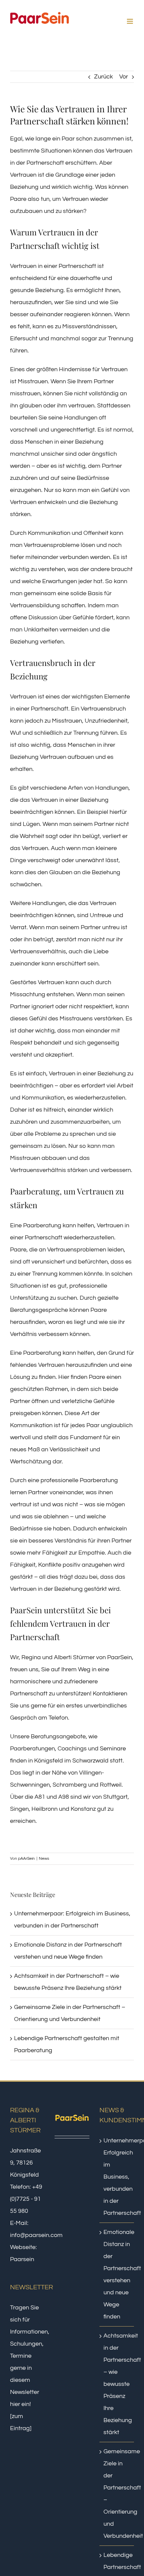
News (44, 1859)
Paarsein (22, 2259)
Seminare (113, 1749)
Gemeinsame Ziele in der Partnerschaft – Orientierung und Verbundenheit (117, 2494)
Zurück (103, 77)
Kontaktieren (110, 1694)
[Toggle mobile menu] (130, 21)
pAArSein (26, 1859)
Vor (124, 77)
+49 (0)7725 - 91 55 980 (26, 2199)
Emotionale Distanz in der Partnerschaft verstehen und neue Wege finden (117, 2274)
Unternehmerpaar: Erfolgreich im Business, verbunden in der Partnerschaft (117, 2177)
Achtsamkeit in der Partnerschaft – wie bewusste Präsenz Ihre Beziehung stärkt (117, 2384)
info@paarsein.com (36, 2235)
